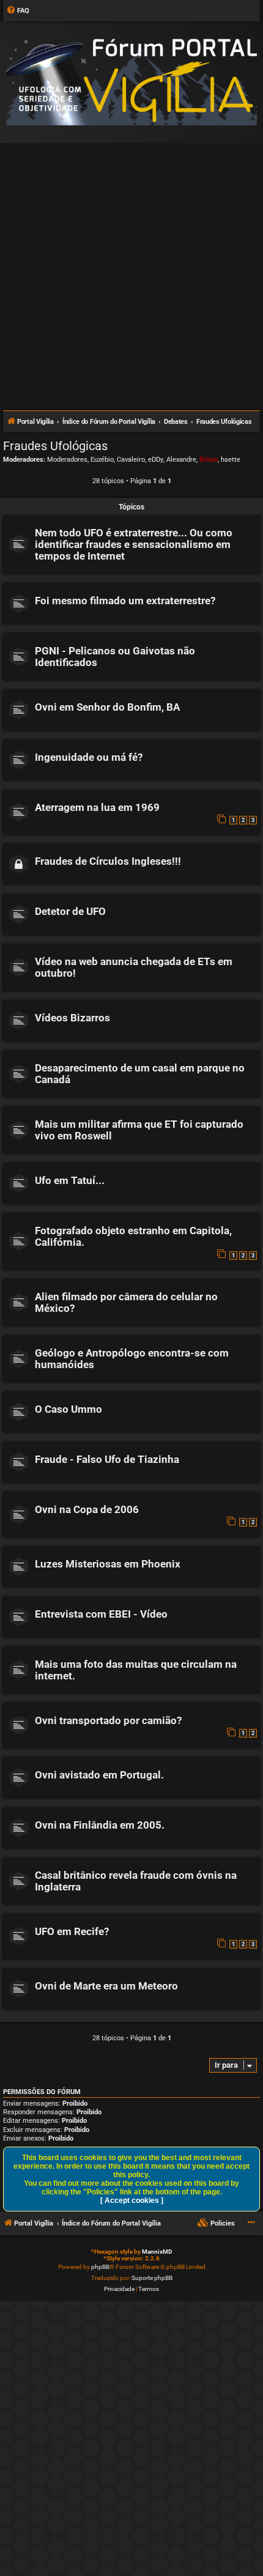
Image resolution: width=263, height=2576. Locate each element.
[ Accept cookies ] (132, 2200)
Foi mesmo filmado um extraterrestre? (125, 601)
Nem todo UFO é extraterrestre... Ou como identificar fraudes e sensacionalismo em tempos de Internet (134, 545)
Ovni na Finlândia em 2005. (100, 1825)
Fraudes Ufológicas (55, 446)
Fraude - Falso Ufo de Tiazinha (107, 1460)
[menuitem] (18, 11)
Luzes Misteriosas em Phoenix (108, 1564)
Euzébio (102, 460)
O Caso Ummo (69, 1409)
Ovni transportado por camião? (108, 1721)
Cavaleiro (131, 460)
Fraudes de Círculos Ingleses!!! (108, 861)
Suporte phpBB (152, 2278)
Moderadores (67, 460)
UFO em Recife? (72, 1932)
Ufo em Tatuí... (70, 1181)
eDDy (156, 460)
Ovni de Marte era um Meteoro (106, 1986)
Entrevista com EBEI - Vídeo (101, 1614)
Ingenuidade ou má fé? (89, 757)
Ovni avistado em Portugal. (99, 1775)
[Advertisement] (131, 272)
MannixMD (157, 2252)
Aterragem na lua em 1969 (97, 808)
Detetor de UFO (70, 912)
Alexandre (181, 460)
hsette (231, 460)
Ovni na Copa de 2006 (87, 1510)
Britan (209, 460)
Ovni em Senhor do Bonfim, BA (107, 707)
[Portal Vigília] (131, 82)
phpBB (100, 2267)
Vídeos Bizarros (72, 1018)
